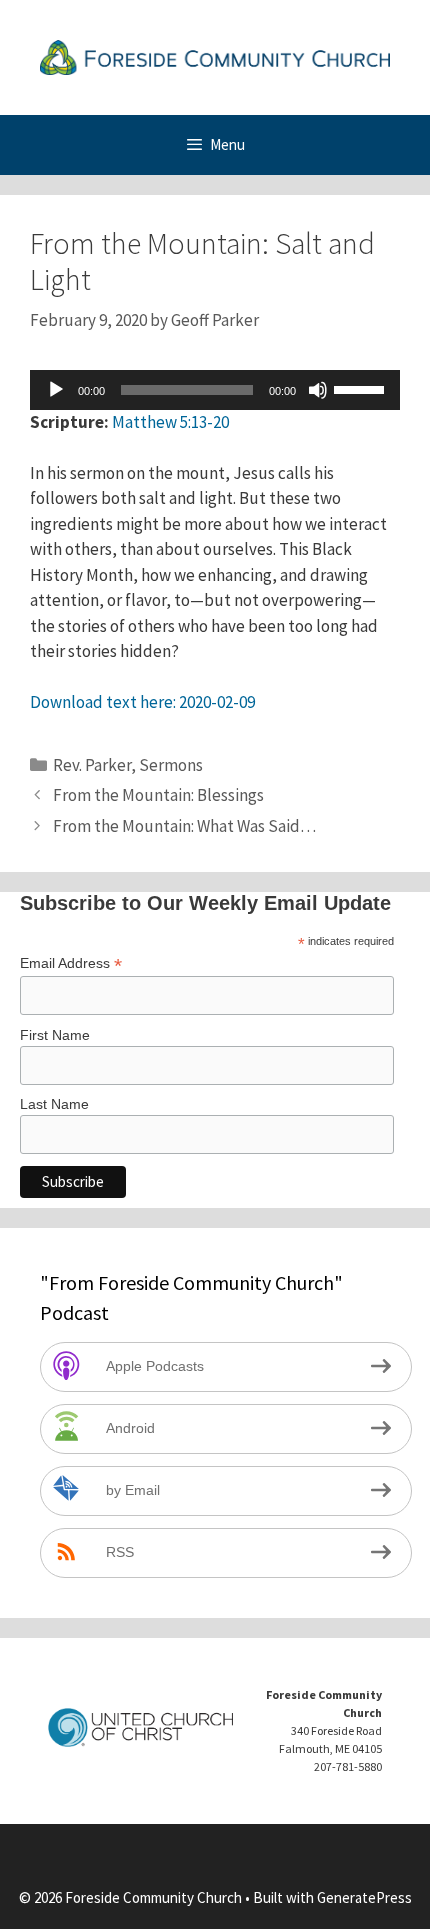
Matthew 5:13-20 (170, 422)
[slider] (362, 388)
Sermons (171, 765)
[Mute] (318, 390)
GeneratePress (364, 1897)
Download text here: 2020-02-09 (142, 702)
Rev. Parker (92, 765)
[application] (215, 390)
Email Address (71, 963)
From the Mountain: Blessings (158, 795)
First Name (55, 1035)
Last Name (54, 1104)
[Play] (56, 390)
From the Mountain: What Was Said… (184, 826)
